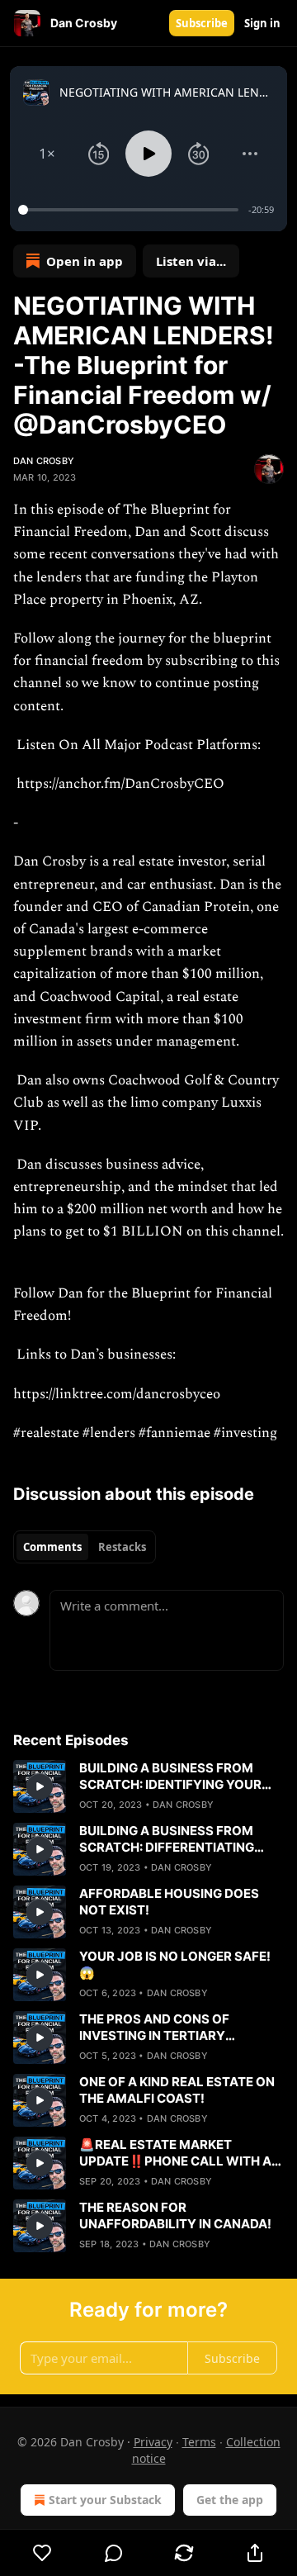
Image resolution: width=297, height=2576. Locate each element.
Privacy (153, 2442)
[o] (40, 1786)
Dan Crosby (44, 461)
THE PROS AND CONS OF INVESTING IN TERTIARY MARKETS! (154, 2028)
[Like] (42, 2553)
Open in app (85, 261)
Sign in (262, 23)
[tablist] (85, 1547)
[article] (148, 1786)
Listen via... (191, 261)
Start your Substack (105, 2500)
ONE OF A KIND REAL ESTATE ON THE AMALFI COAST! (177, 2090)
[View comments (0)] (114, 2553)
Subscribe (202, 23)
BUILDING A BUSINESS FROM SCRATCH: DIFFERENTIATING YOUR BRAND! (167, 1839)
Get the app (230, 2500)
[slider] (131, 210)
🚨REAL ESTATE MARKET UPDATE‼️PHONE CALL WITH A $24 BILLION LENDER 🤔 (175, 2153)
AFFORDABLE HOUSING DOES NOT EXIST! (169, 1902)
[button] (47, 154)
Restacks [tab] (122, 1547)
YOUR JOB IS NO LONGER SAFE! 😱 (175, 1964)
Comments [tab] (52, 1547)
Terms (199, 2442)
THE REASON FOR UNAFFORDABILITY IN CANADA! (175, 2215)
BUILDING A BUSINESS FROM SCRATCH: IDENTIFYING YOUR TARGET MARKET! (170, 1777)
